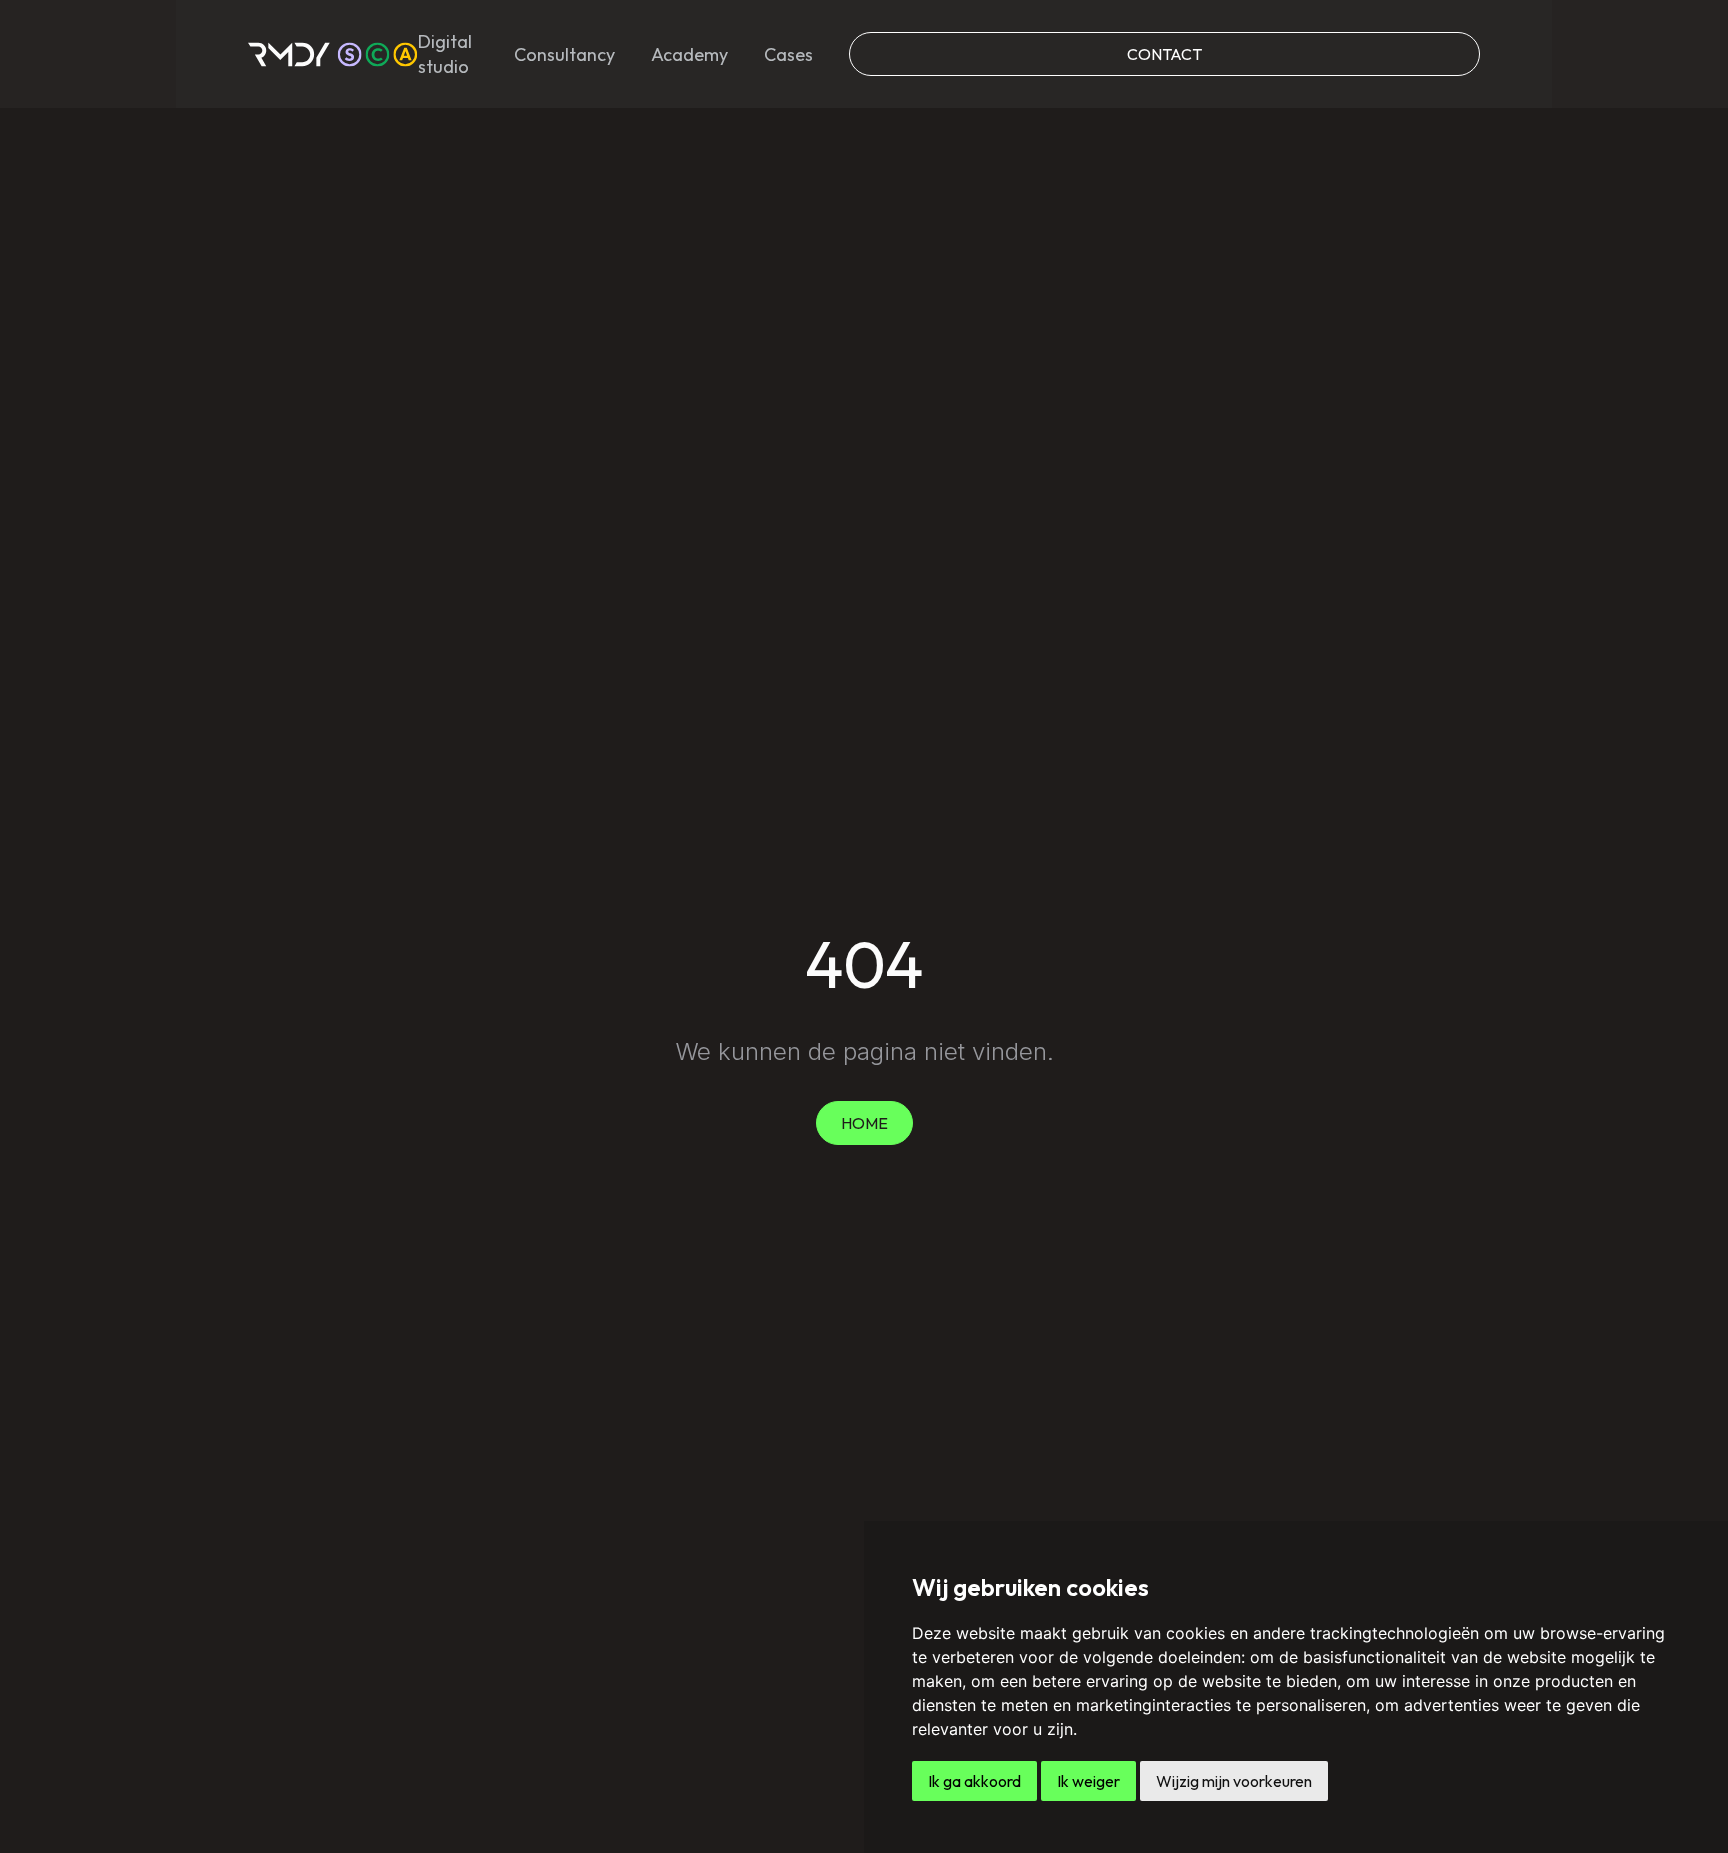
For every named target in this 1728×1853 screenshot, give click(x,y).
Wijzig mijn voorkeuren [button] (1234, 1781)
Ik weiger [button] (1088, 1781)
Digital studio (445, 54)
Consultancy (564, 54)
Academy (689, 54)
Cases (788, 54)
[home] (333, 54)
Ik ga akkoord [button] (974, 1781)
